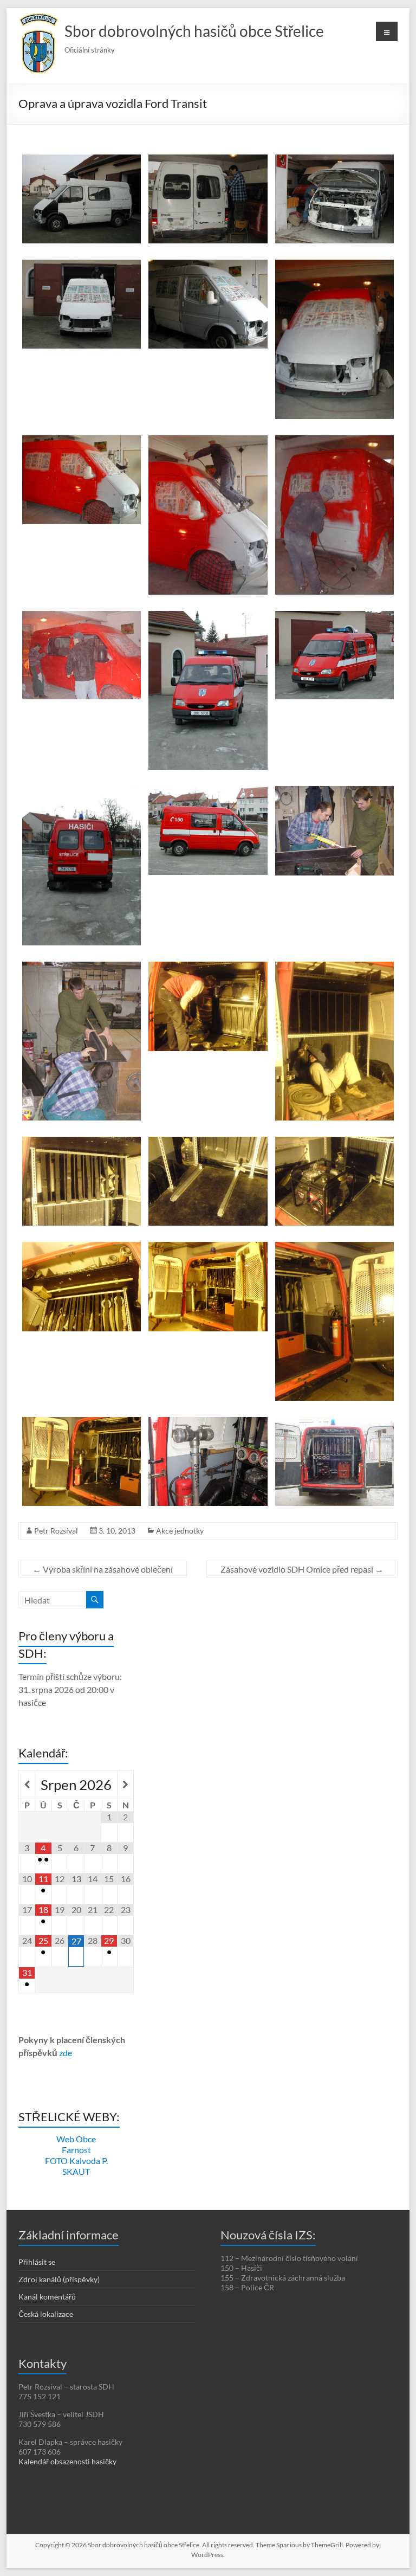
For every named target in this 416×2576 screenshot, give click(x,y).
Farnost (76, 2150)
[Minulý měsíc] (27, 1785)
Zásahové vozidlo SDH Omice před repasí (302, 1569)
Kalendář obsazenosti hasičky (67, 2461)
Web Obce (76, 2139)
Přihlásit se (37, 2262)
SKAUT (76, 2171)
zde (66, 2053)
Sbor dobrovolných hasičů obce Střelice (194, 31)
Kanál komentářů (47, 2297)
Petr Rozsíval (56, 1531)
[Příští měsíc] (125, 1785)
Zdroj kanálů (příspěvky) (59, 2279)
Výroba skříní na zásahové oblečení (103, 1569)
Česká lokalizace (46, 2314)
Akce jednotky (180, 1531)
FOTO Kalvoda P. (76, 2160)
